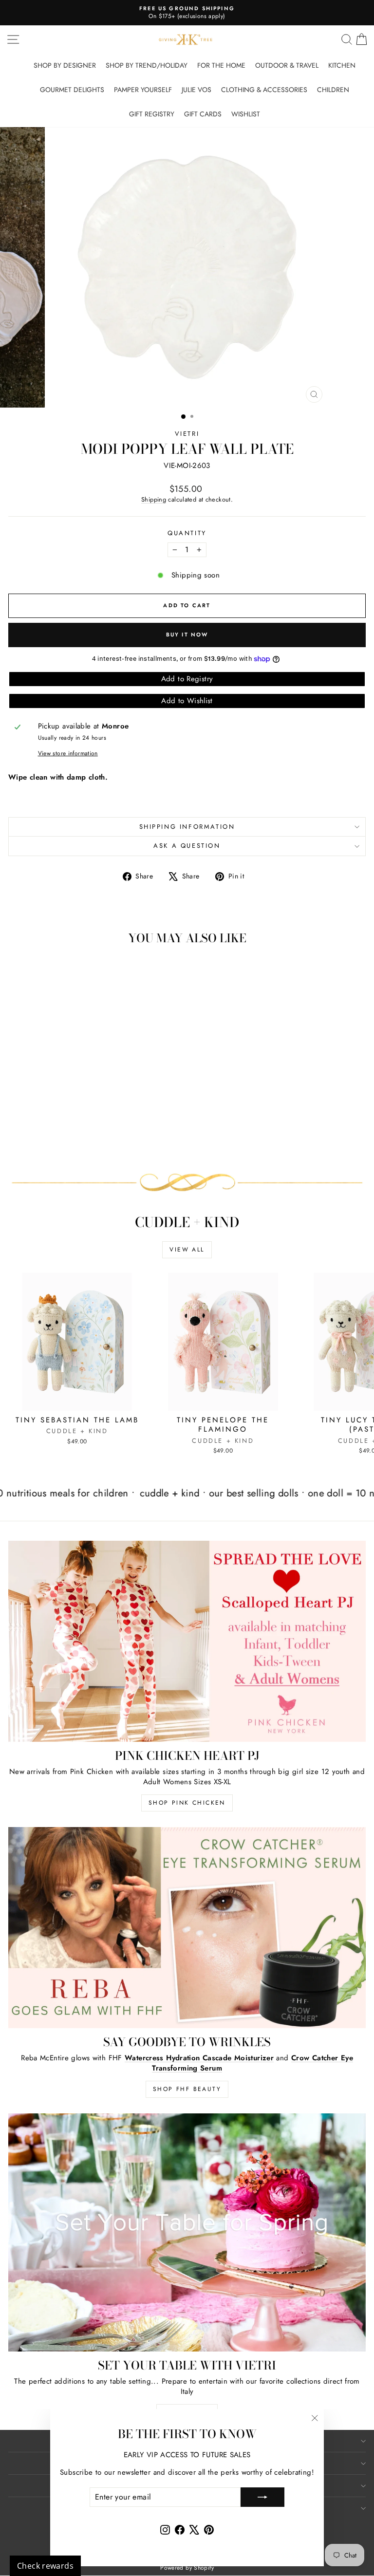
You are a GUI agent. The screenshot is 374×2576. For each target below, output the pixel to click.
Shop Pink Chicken (187, 1803)
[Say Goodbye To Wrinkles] (187, 1928)
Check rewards (45, 2566)
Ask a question (187, 846)
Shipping (154, 499)
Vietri (187, 434)
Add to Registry (187, 679)
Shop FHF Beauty (187, 2089)
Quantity (187, 533)
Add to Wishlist (187, 701)
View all (187, 1250)
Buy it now (187, 635)
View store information (68, 754)
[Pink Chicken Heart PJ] (187, 1641)
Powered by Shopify (187, 2568)
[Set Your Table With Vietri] (187, 2232)
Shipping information (187, 827)
